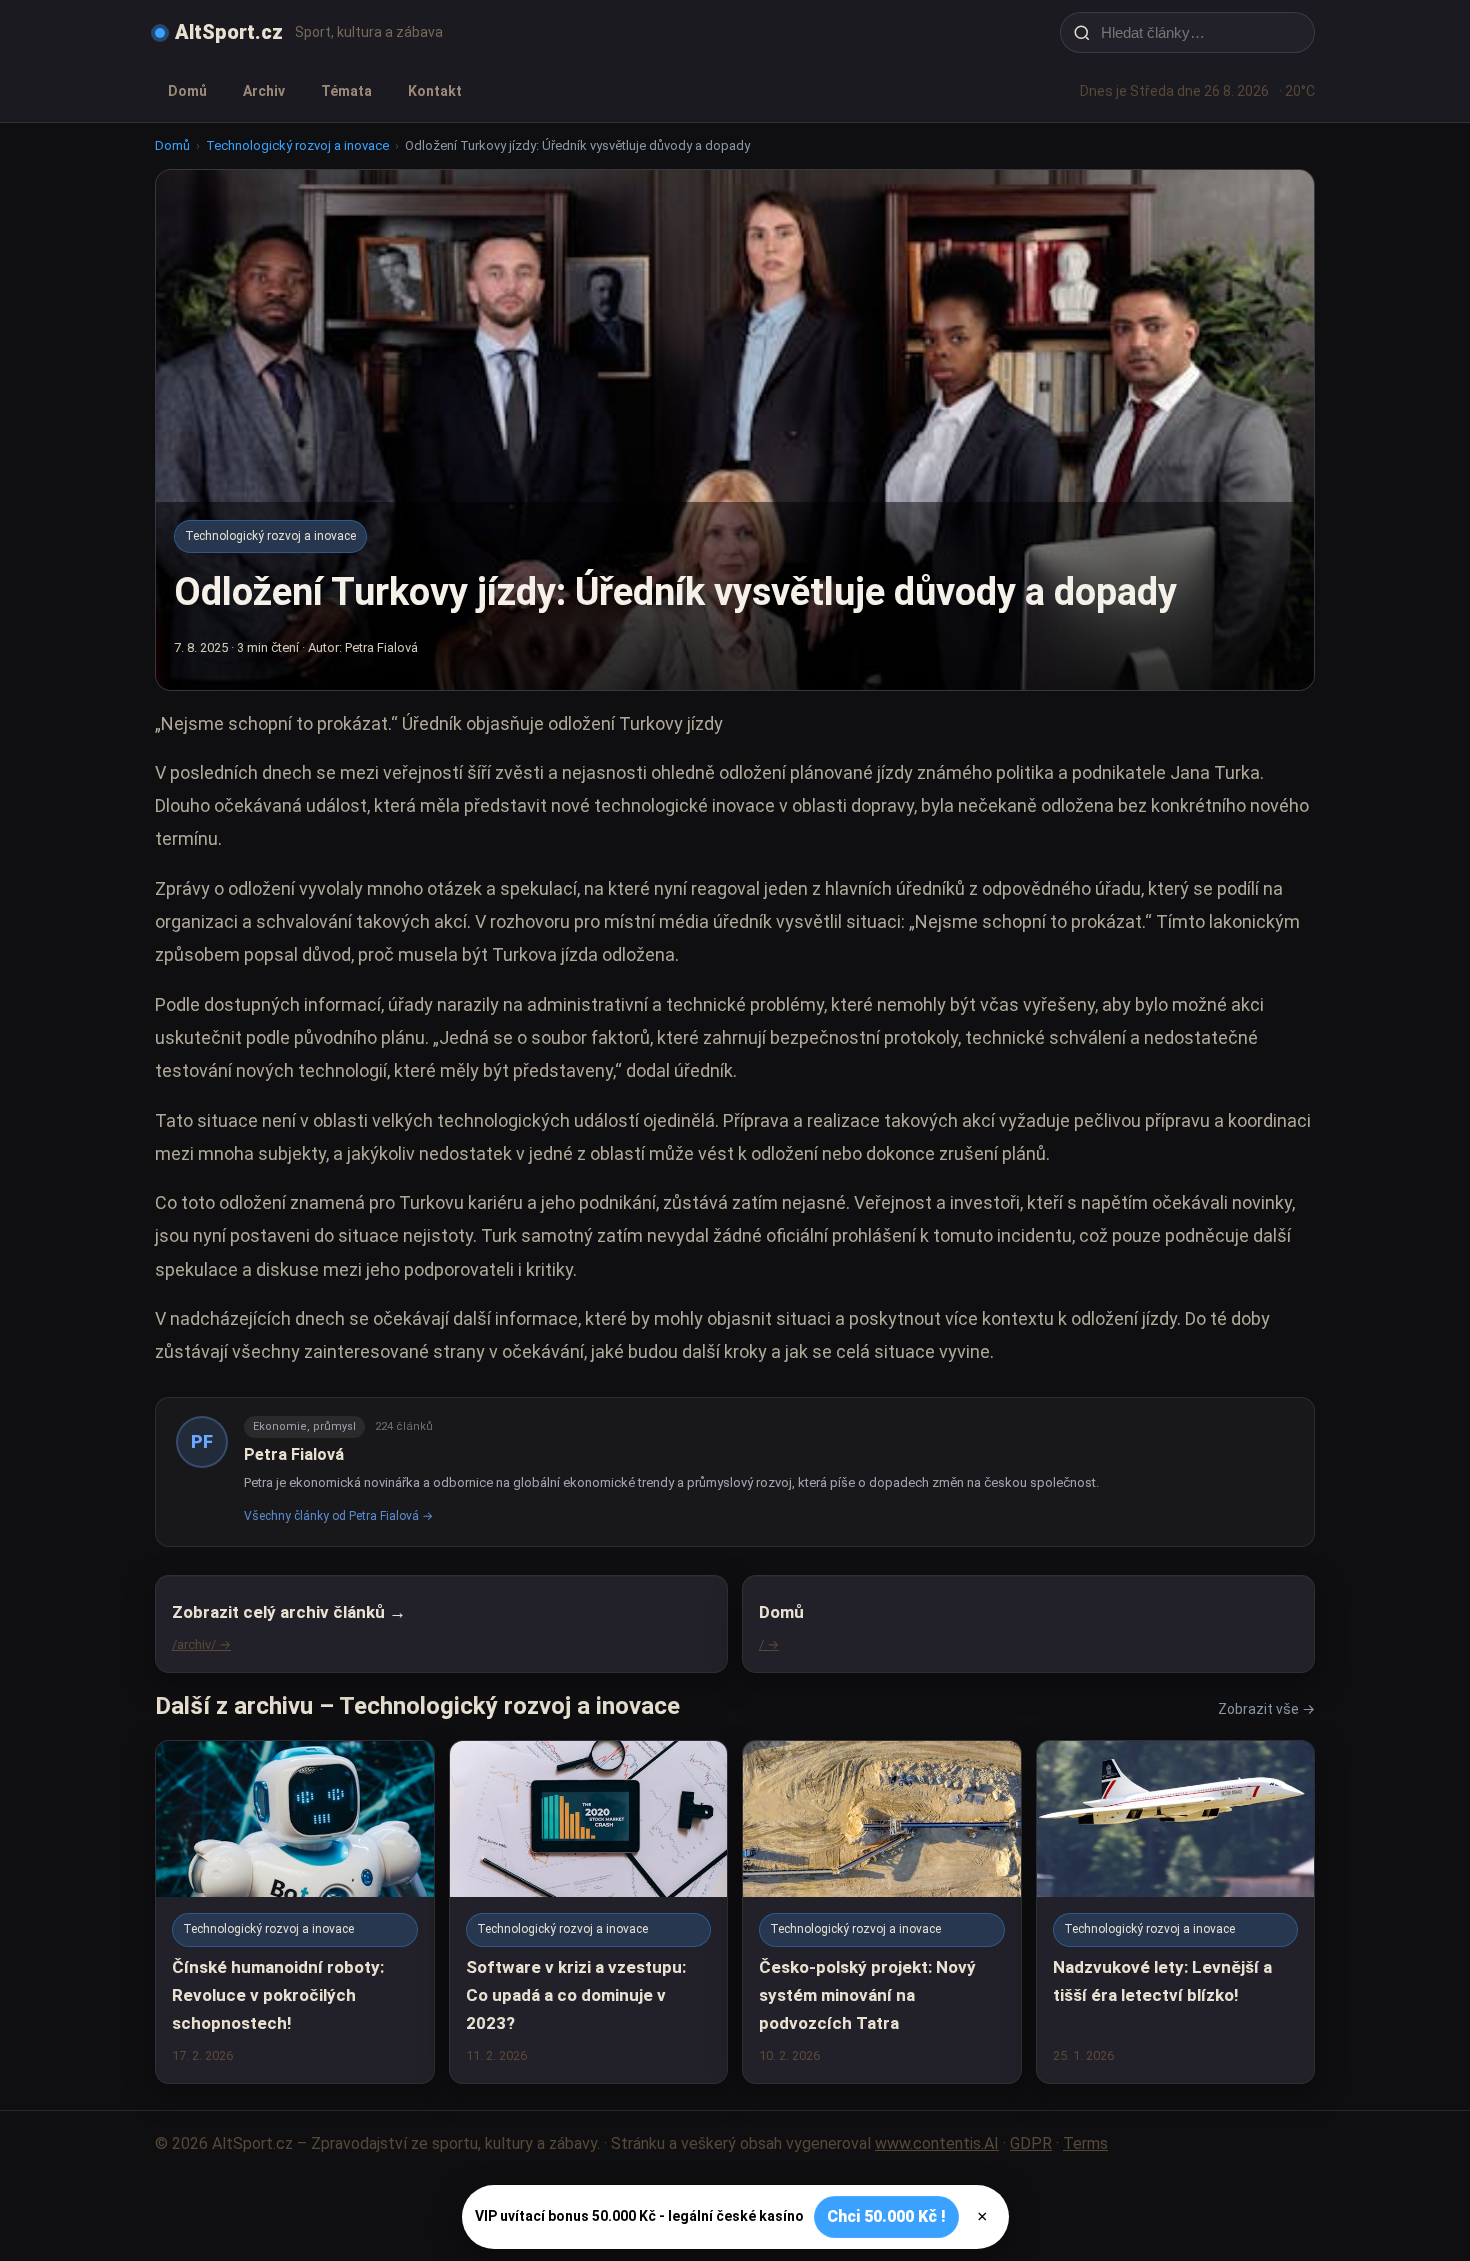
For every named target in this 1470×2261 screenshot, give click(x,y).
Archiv (264, 91)
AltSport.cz (229, 32)
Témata (346, 91)
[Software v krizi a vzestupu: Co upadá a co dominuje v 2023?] (589, 1911)
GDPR (1031, 2143)
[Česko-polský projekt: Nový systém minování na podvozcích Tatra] (882, 1911)
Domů (187, 91)
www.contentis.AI (937, 2143)
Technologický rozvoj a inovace (297, 145)
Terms (1085, 2143)
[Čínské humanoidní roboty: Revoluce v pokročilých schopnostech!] (295, 1911)
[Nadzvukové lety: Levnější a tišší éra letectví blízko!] (1176, 1911)
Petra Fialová (294, 1454)
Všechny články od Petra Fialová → (338, 1516)
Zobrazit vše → (1266, 1709)
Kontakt (435, 91)
